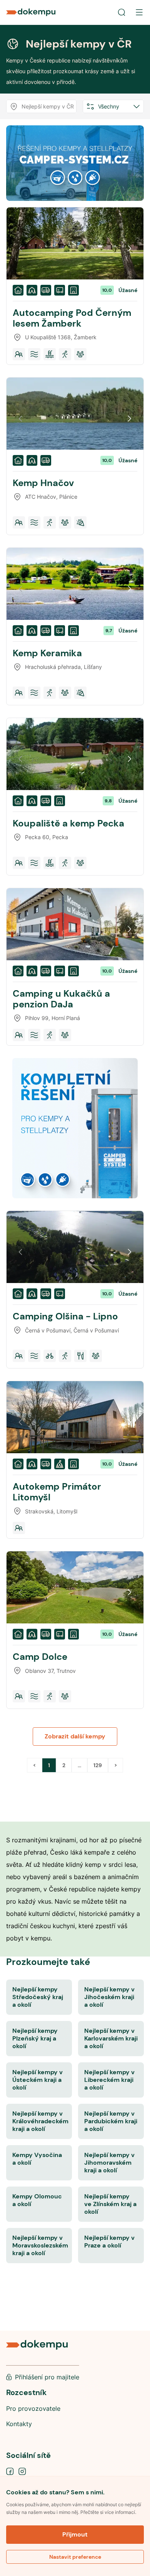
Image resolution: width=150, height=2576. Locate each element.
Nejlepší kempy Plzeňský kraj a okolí (35, 2038)
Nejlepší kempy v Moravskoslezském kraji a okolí (40, 2245)
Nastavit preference (75, 2557)
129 (98, 1765)
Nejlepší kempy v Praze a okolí (109, 2242)
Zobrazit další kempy (75, 1736)
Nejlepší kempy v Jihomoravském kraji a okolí (109, 2163)
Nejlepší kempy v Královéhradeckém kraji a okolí (40, 2121)
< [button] (34, 1765)
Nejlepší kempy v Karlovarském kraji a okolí (111, 2038)
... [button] (79, 1765)
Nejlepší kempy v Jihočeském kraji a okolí (109, 1997)
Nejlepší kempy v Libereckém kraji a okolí (109, 2080)
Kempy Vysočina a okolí (37, 2159)
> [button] (116, 1765)
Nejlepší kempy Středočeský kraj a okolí (38, 1997)
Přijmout (75, 2534)
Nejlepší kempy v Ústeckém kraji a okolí (37, 2080)
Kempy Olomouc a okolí (37, 2200)
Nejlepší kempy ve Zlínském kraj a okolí (110, 2204)
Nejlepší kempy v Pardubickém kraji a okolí (111, 2121)
